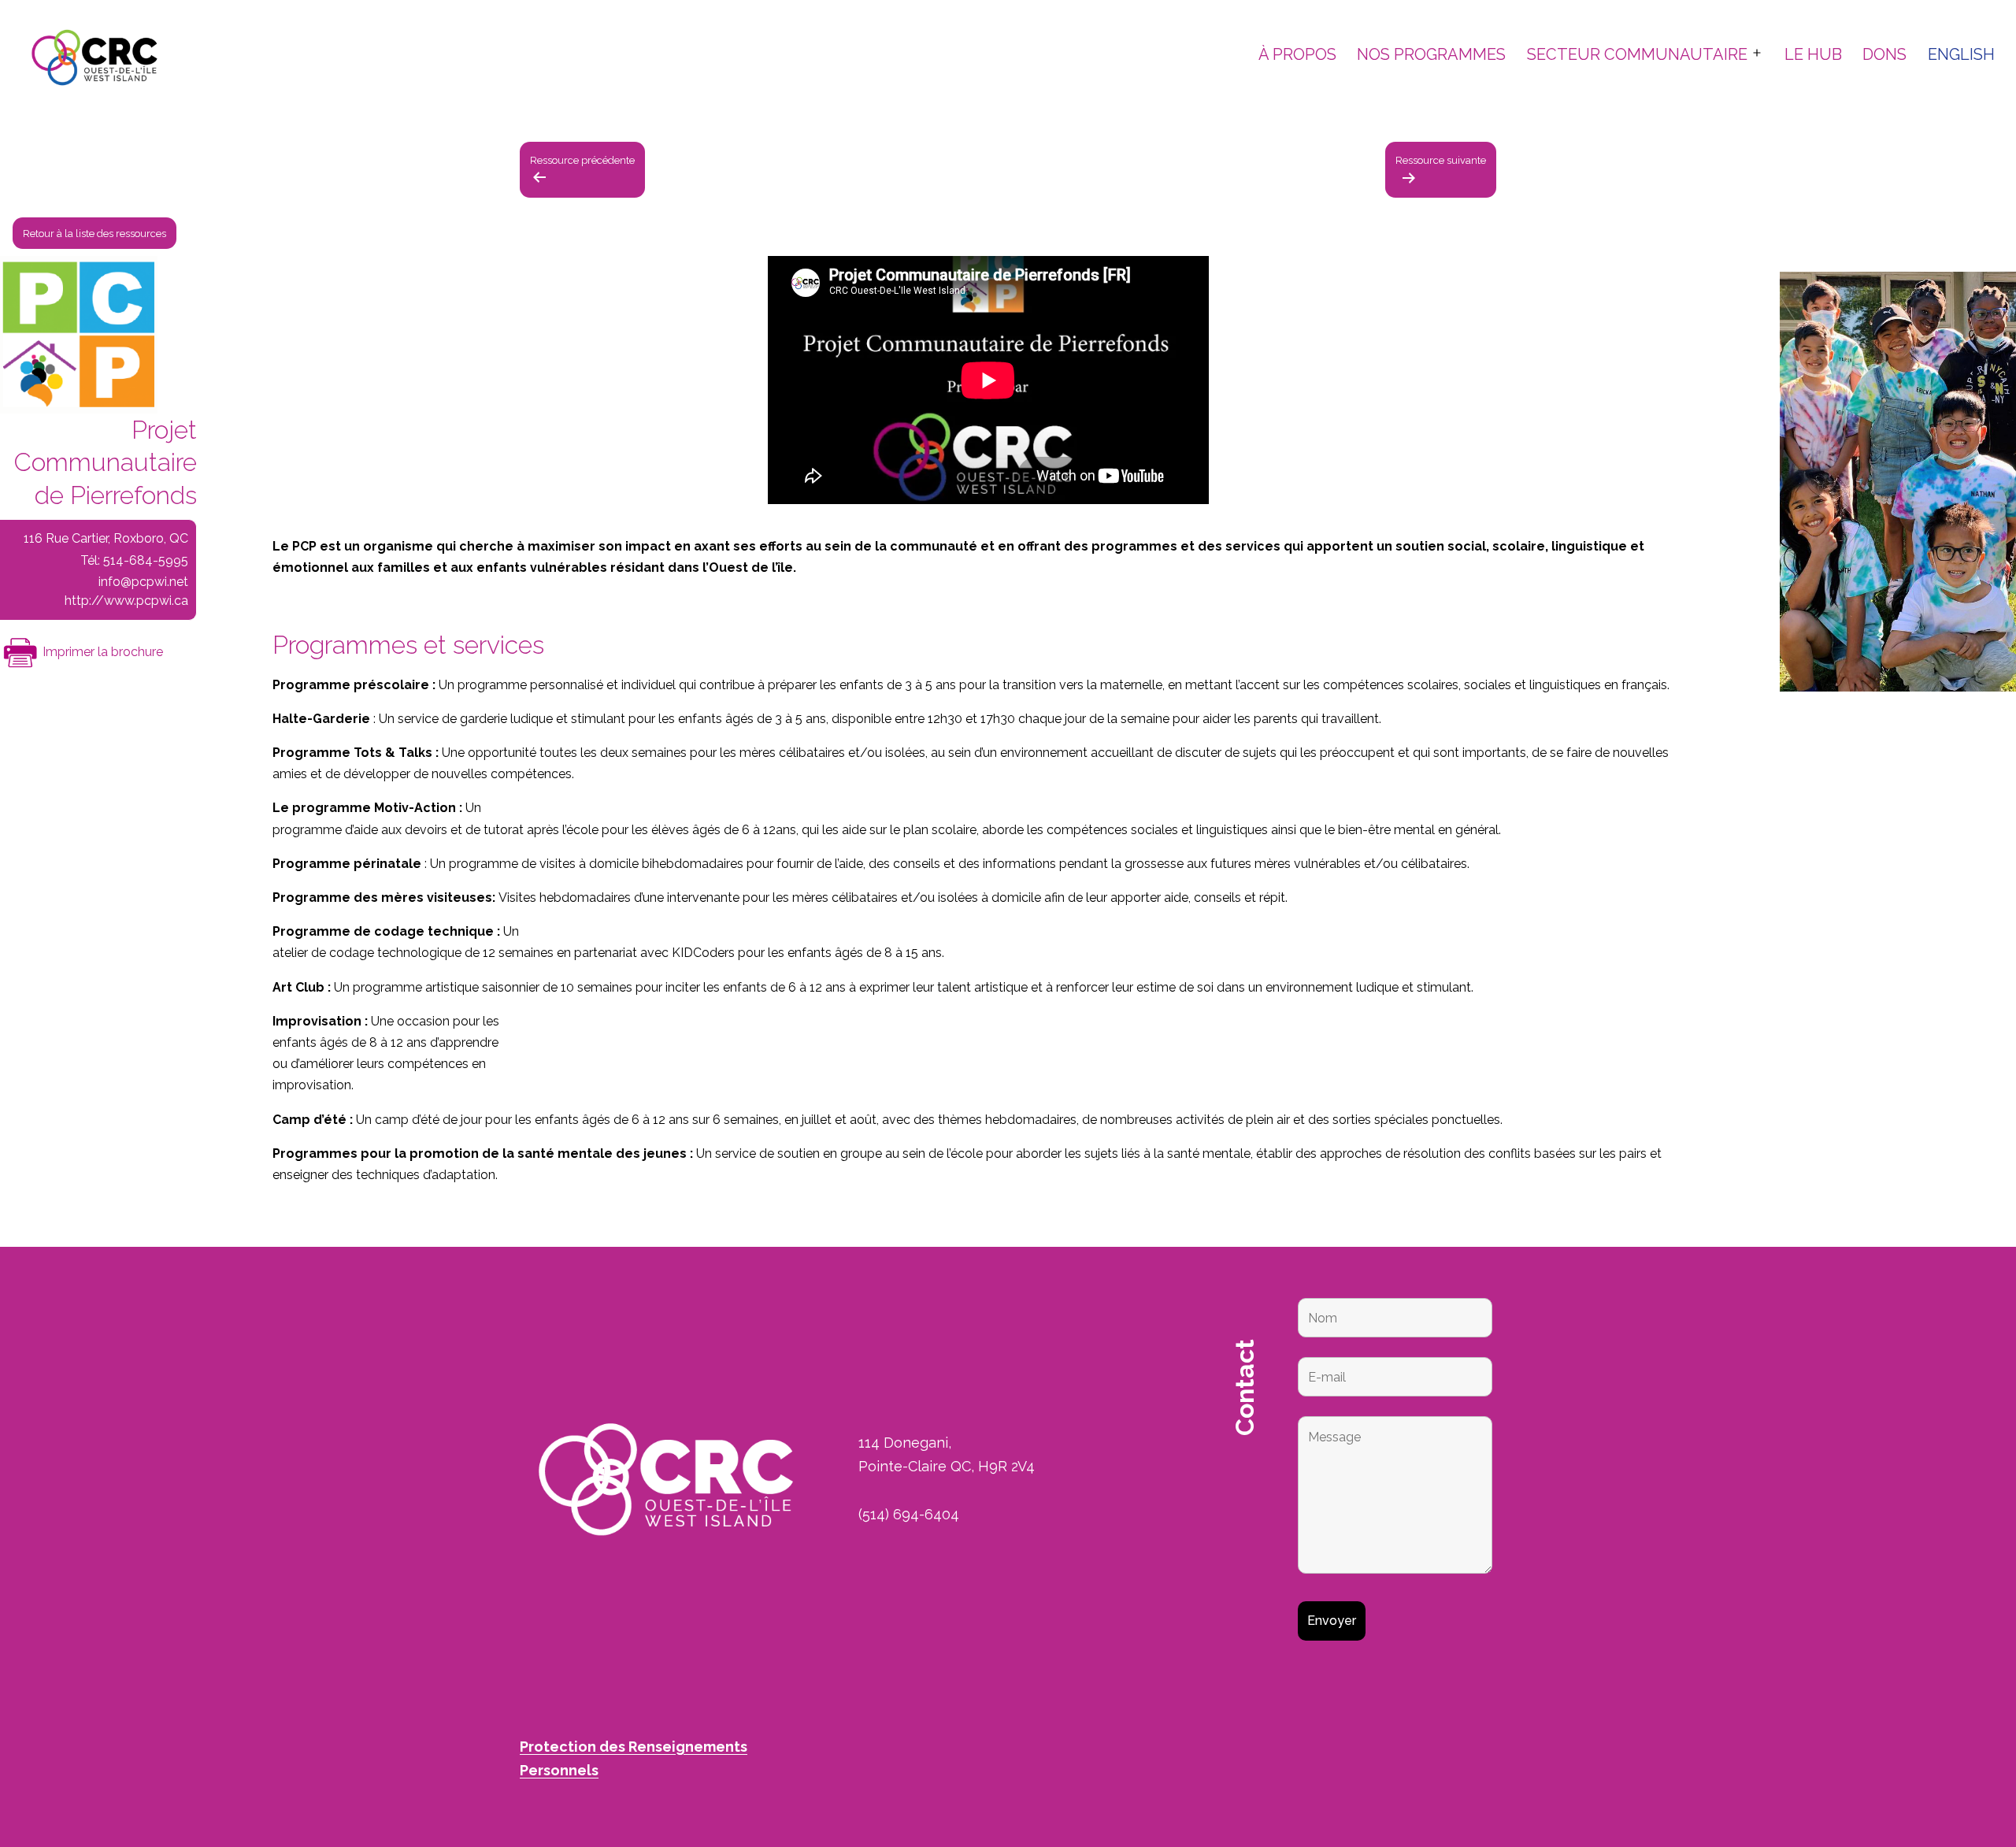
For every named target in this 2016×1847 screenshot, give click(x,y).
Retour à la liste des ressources (94, 233)
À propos (1297, 54)
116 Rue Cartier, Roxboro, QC (106, 538)
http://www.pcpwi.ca (126, 601)
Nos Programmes (1431, 54)
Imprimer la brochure (101, 652)
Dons (1884, 54)
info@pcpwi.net (143, 582)
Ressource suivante (1441, 160)
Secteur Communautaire (1637, 54)
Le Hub (1813, 54)
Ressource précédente (582, 160)
